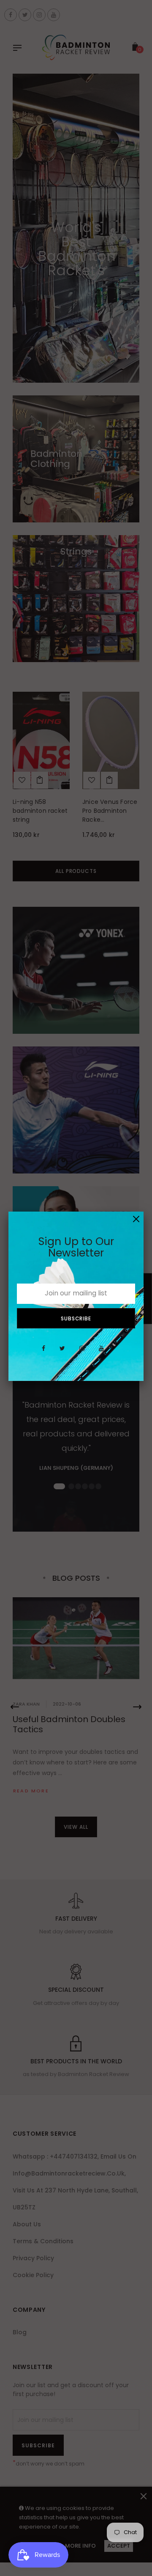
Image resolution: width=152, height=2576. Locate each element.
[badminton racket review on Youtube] (101, 1353)
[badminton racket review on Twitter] (62, 1353)
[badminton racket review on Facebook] (43, 1353)
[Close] (136, 1219)
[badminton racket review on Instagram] (82, 1353)
